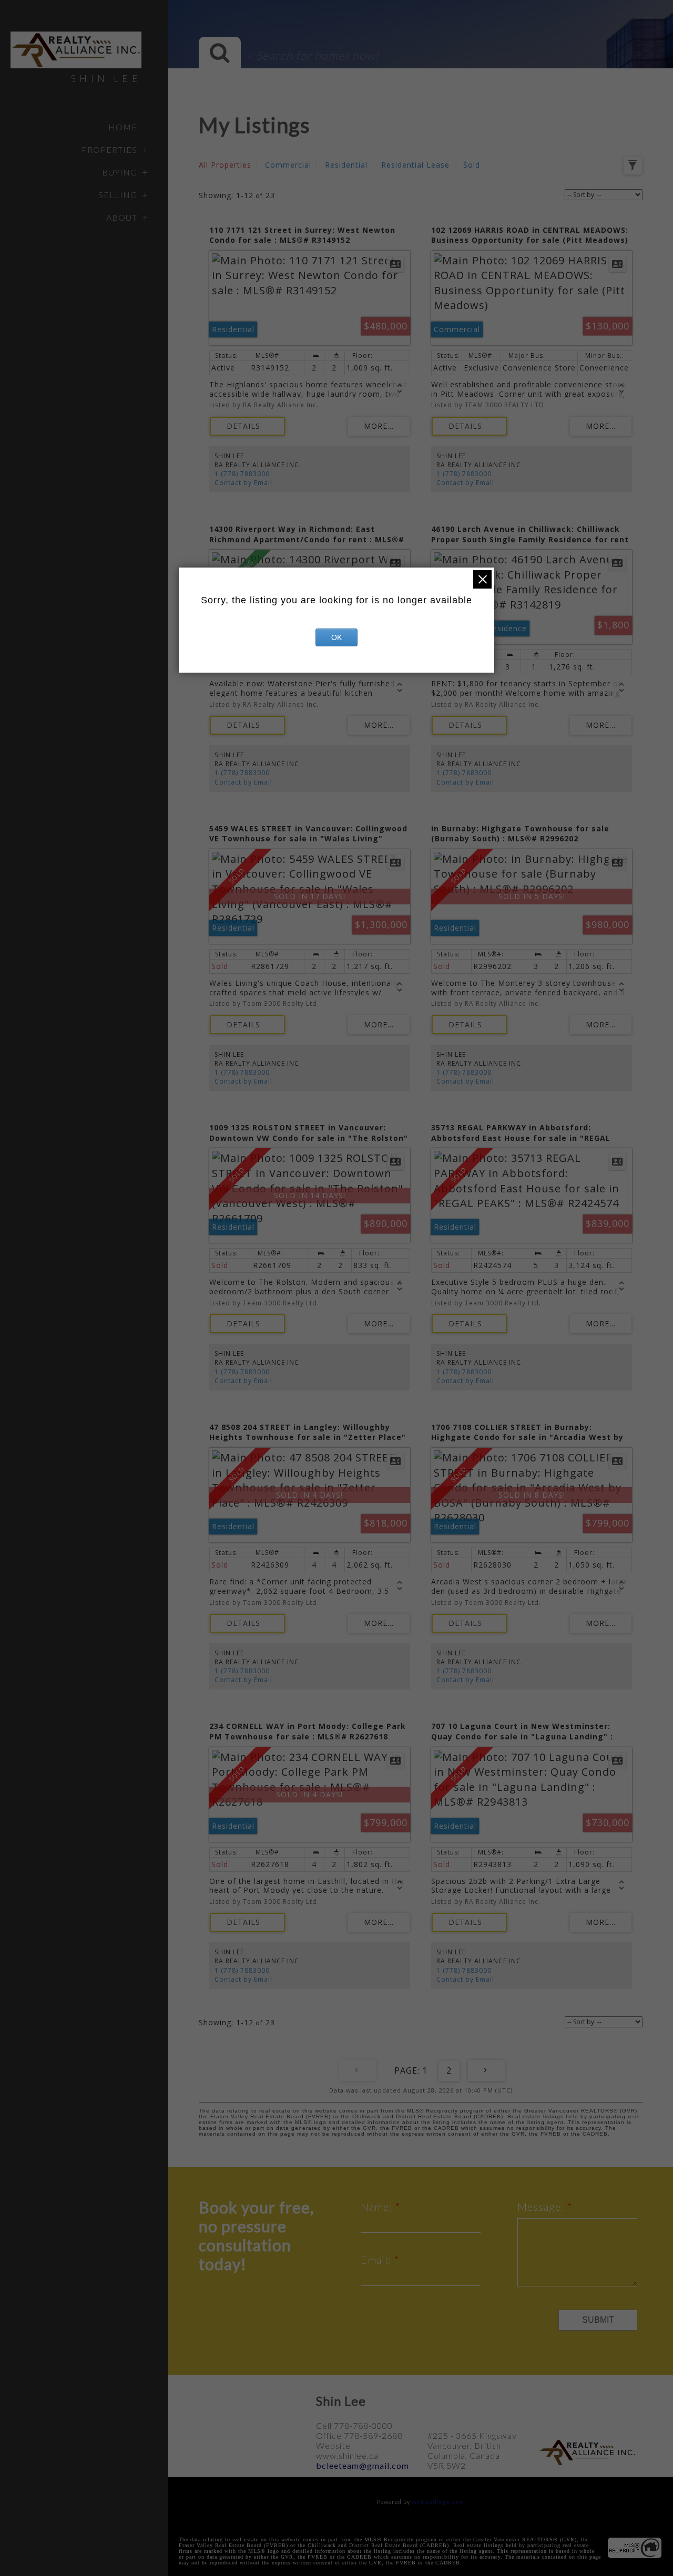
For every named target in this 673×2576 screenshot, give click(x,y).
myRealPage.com (438, 2502)
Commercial (288, 165)
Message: (542, 2207)
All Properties (225, 165)
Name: (378, 2207)
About (122, 217)
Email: (377, 2260)
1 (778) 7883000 (242, 474)
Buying (120, 172)
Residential (346, 165)
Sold (472, 165)
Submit (598, 2320)
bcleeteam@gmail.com (363, 2465)
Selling (118, 195)
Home (123, 127)
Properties (109, 150)
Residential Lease (415, 165)
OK (336, 637)
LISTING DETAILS (247, 426)
